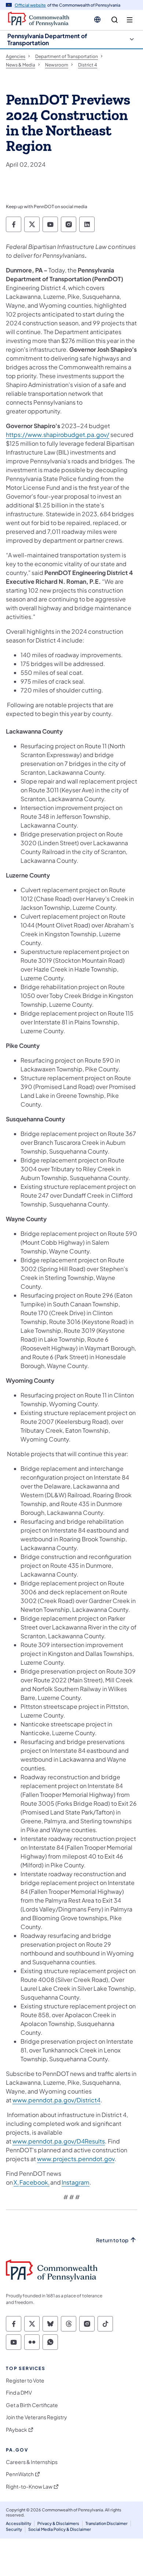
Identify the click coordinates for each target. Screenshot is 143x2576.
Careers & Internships (32, 2462)
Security (14, 2529)
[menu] (130, 20)
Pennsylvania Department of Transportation (47, 39)
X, (16, 2182)
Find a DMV (19, 2393)
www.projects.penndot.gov (76, 2159)
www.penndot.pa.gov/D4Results (59, 2141)
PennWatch (20, 2474)
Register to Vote (25, 2380)
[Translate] (97, 19)
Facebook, (34, 2182)
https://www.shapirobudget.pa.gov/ (58, 435)
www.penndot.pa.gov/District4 (56, 2100)
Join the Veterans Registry (36, 2417)
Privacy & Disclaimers (58, 2523)
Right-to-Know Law (29, 2487)
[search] (115, 20)
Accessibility (19, 2523)
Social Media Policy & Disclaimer (60, 2529)
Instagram (76, 2182)
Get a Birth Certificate (32, 2405)
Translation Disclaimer (107, 2523)
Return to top (112, 2240)
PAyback (16, 2430)
